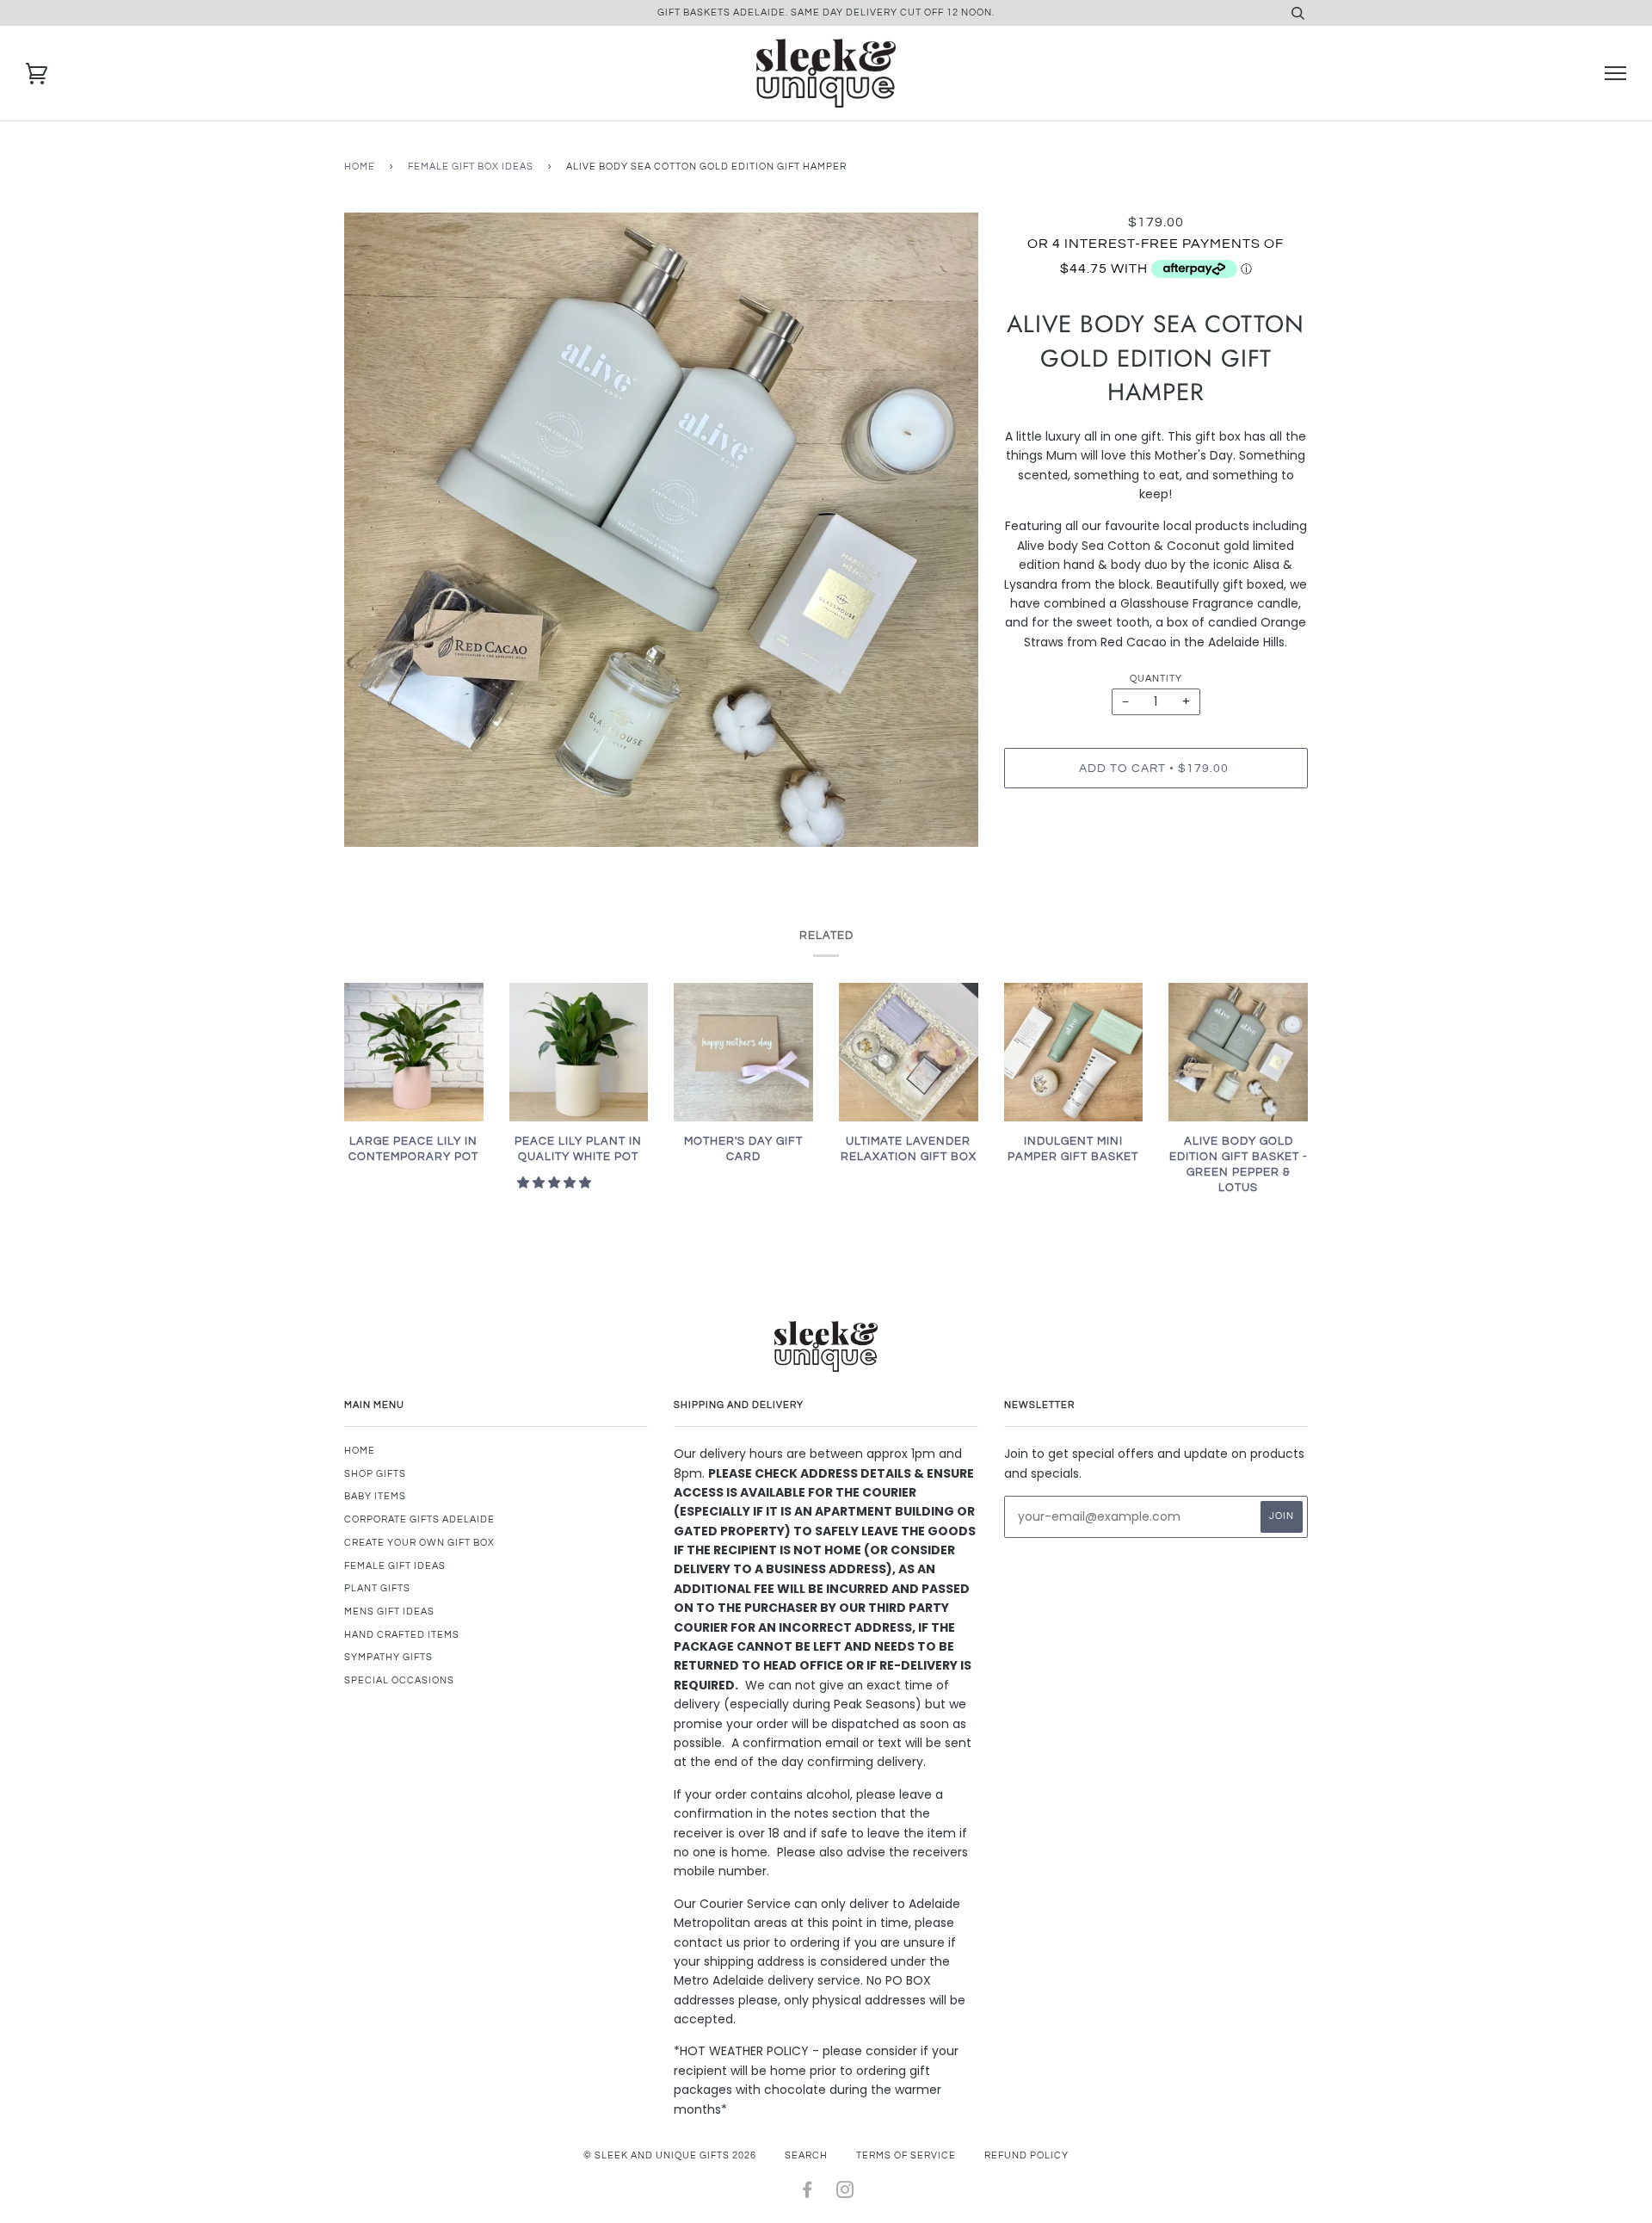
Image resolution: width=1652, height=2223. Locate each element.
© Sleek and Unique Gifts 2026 (670, 2155)
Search (806, 2155)
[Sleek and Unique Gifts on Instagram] (845, 2193)
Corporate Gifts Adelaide (419, 1519)
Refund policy (1026, 2155)
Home (360, 167)
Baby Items (375, 1496)
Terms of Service (906, 2155)
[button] (556, 1183)
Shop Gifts (375, 1474)
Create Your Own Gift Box (419, 1543)
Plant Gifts (377, 1588)
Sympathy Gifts (388, 1657)
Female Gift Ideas (395, 1566)
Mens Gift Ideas (389, 1612)
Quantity (1156, 679)
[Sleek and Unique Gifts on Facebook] (808, 2193)
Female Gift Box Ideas (471, 167)
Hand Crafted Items (402, 1635)
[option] (661, 530)
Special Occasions (399, 1680)
